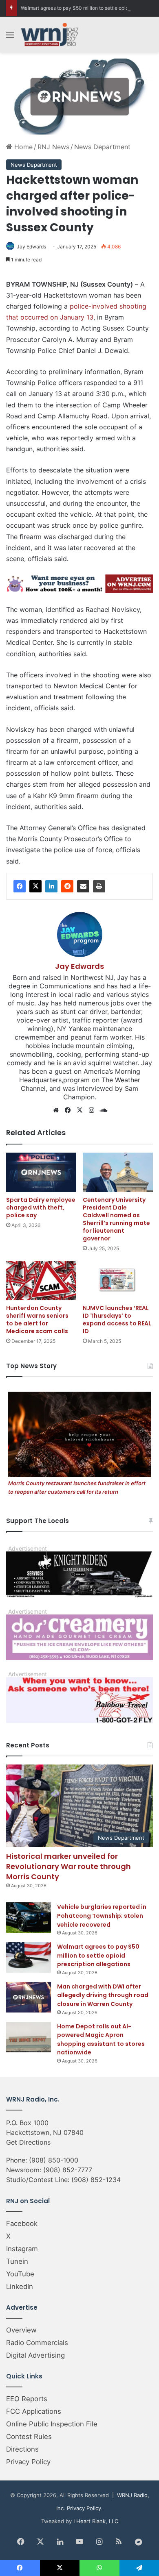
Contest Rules (29, 2437)
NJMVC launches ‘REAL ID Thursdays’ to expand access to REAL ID (117, 1320)
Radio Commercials (37, 2343)
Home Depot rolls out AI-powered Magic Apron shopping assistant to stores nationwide (101, 2040)
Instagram (22, 2249)
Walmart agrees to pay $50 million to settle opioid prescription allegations (98, 1955)
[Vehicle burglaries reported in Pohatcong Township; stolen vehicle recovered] (29, 1918)
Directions (22, 2449)
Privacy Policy (28, 2462)
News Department (102, 147)
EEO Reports (27, 2399)
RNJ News (53, 147)
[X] (35, 886)
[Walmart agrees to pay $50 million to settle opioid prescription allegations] (29, 1957)
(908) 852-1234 (96, 2180)
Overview (21, 2330)
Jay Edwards (31, 247)
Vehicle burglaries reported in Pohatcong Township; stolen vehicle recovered (102, 1916)
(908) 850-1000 (54, 2160)
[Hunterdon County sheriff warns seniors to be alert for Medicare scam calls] (41, 1280)
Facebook (22, 2224)
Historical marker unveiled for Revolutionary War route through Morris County (68, 1866)
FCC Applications (34, 2411)
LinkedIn (20, 2287)
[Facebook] (20, 886)
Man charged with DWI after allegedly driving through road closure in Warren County (103, 1995)
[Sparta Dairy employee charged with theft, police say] (41, 1172)
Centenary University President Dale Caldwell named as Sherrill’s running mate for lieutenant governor (116, 1219)
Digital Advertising (35, 2355)
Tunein (17, 2261)
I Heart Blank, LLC (96, 2521)
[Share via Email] (83, 886)
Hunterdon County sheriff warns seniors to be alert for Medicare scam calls (37, 1320)
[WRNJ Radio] (50, 35)
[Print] (99, 886)
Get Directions (28, 2142)
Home (22, 147)
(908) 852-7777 (68, 2170)
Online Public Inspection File (52, 2424)
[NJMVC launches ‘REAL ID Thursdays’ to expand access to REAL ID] (118, 1280)
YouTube (20, 2274)
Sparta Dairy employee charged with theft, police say (41, 1207)
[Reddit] (67, 886)
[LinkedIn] (51, 886)
